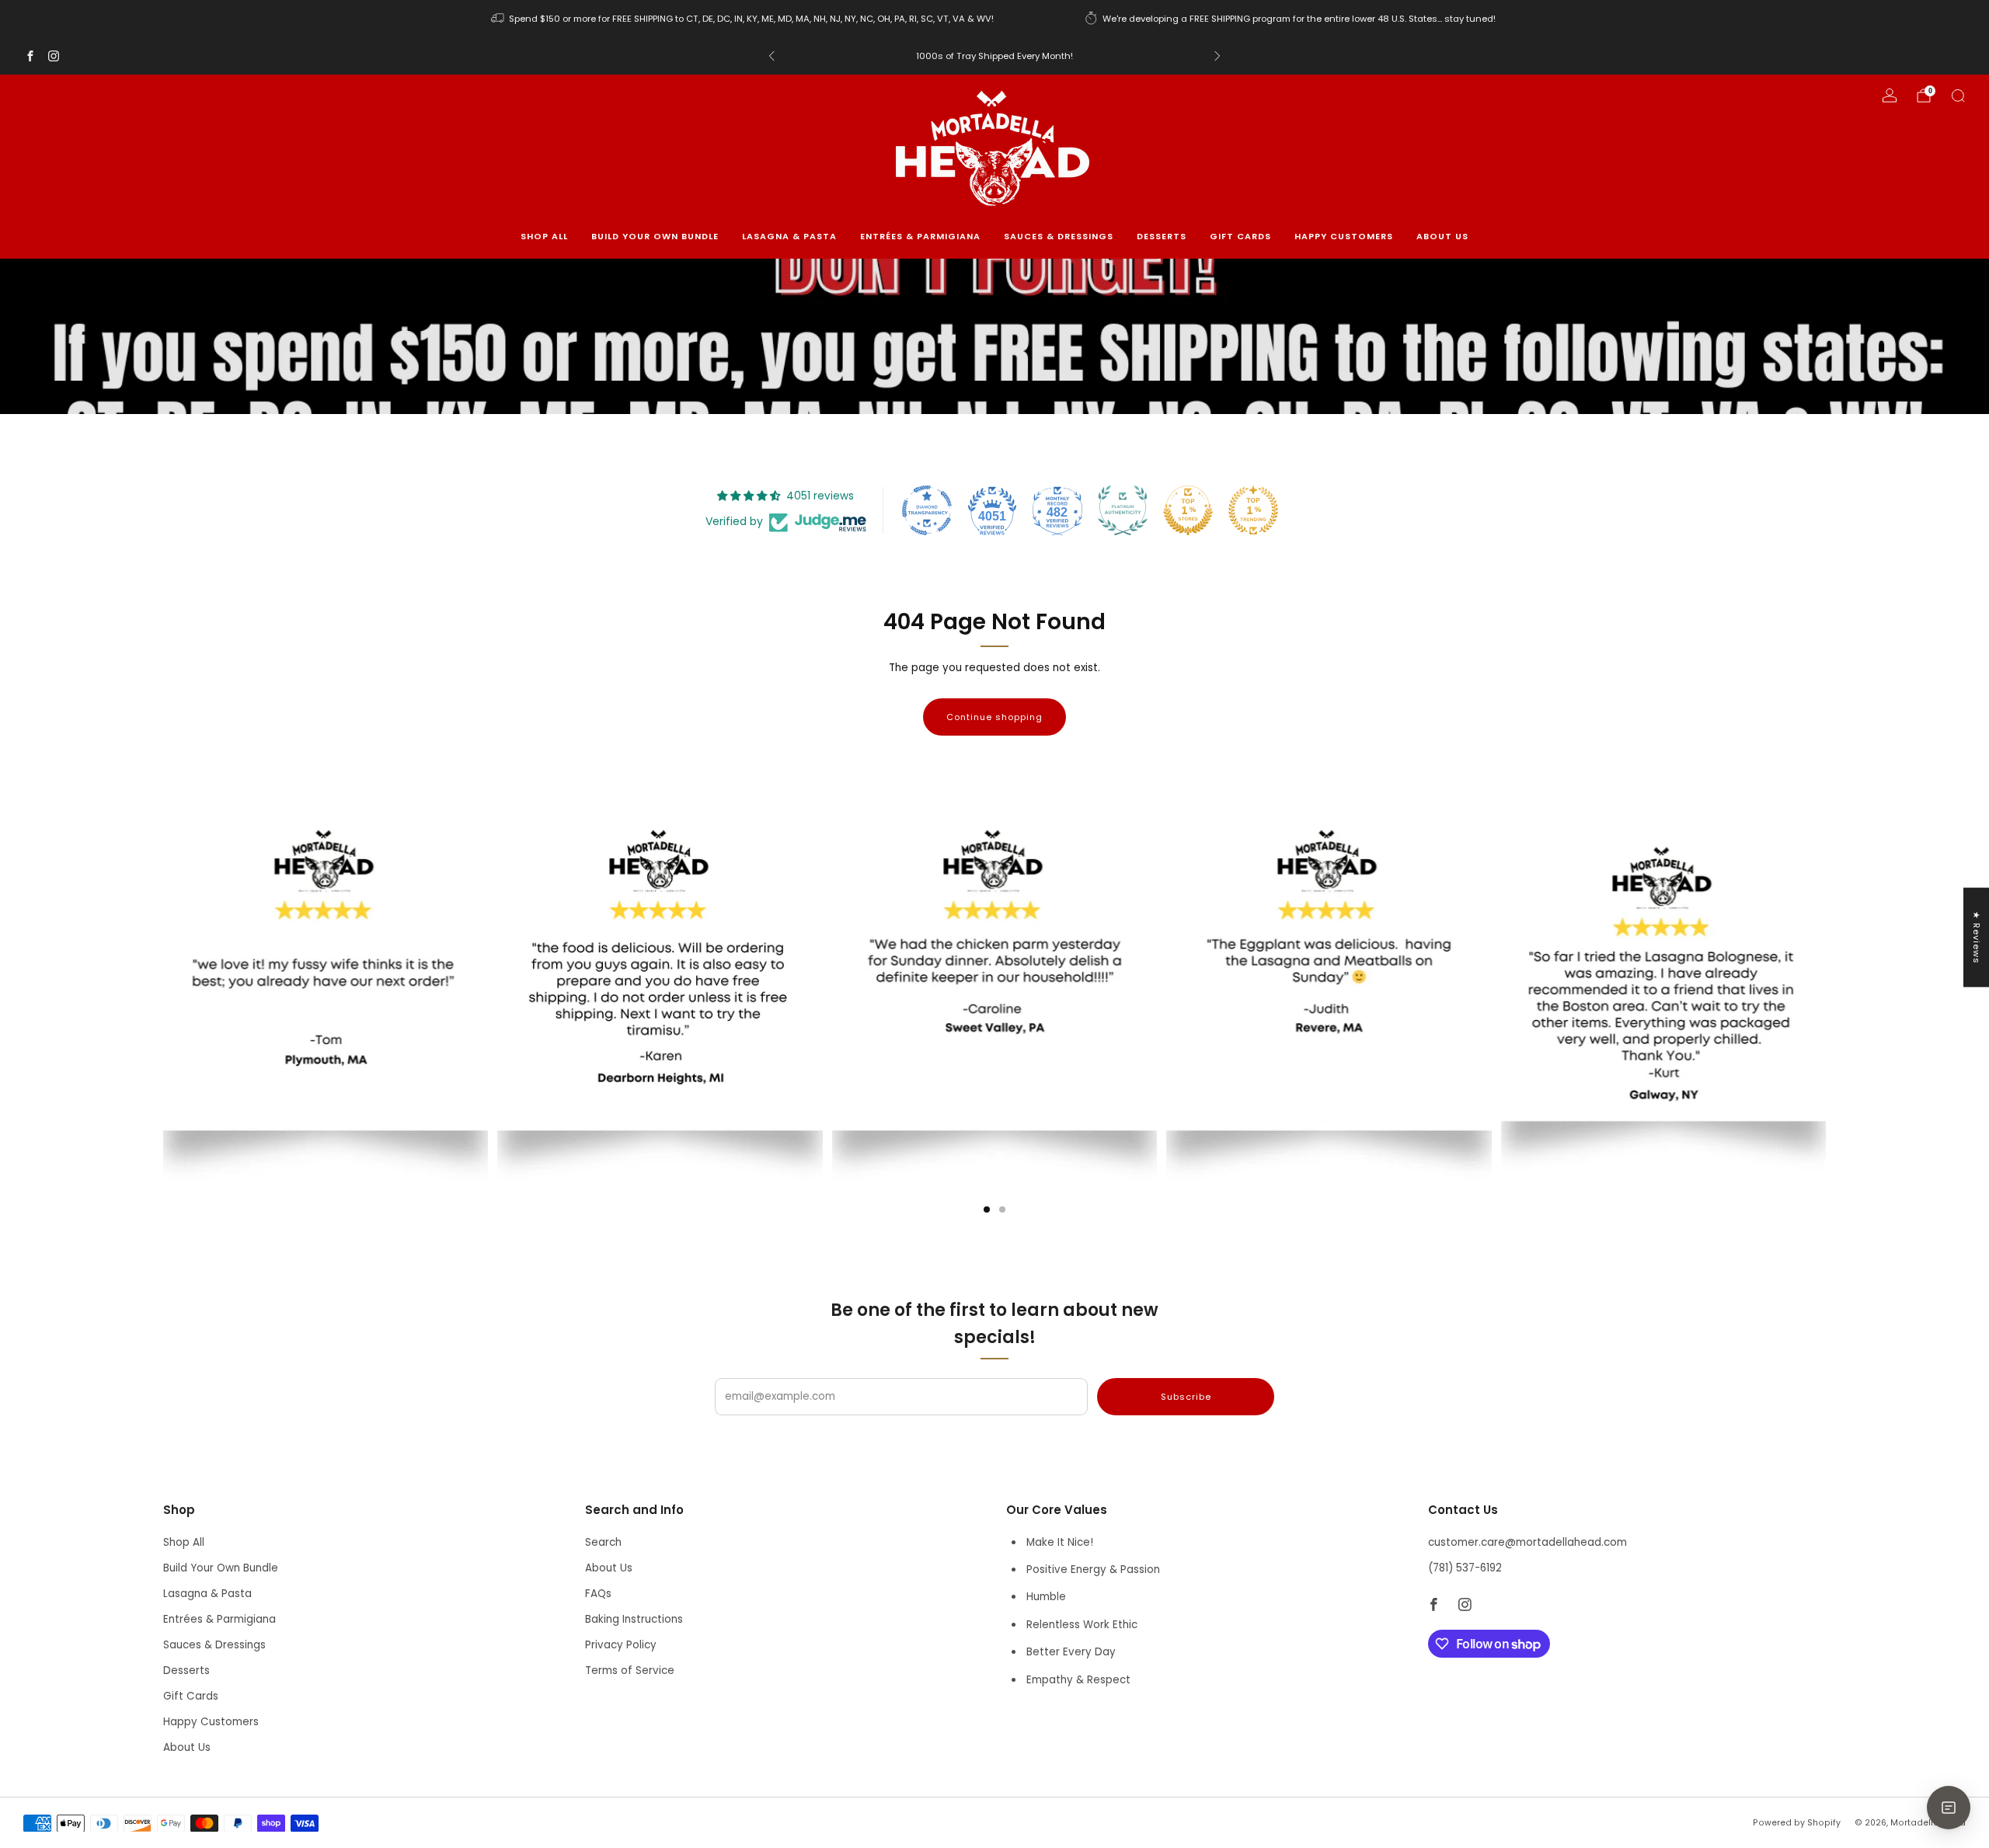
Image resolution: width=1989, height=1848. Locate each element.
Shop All (544, 236)
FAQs (598, 1594)
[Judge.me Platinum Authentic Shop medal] (1123, 510)
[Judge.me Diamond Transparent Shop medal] (927, 510)
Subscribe (1186, 1397)
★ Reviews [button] (1977, 937)
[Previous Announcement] (772, 56)
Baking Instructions (634, 1619)
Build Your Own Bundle (655, 236)
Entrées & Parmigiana (920, 236)
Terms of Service (630, 1671)
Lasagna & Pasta (789, 236)
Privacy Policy (621, 1645)
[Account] (1890, 96)
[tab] (987, 1209)
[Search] (1958, 96)
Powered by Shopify (1797, 1823)
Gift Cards (1240, 236)
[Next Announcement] (1217, 56)
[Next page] (1826, 963)
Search (603, 1542)
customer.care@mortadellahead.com (1527, 1542)
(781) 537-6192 (1465, 1568)
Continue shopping (994, 717)
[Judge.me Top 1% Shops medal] (1188, 510)
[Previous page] (163, 963)
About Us (1442, 236)
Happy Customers (1344, 236)
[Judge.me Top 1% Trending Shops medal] (1253, 510)
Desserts (1162, 236)
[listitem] (744, 19)
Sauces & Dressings (1059, 236)
